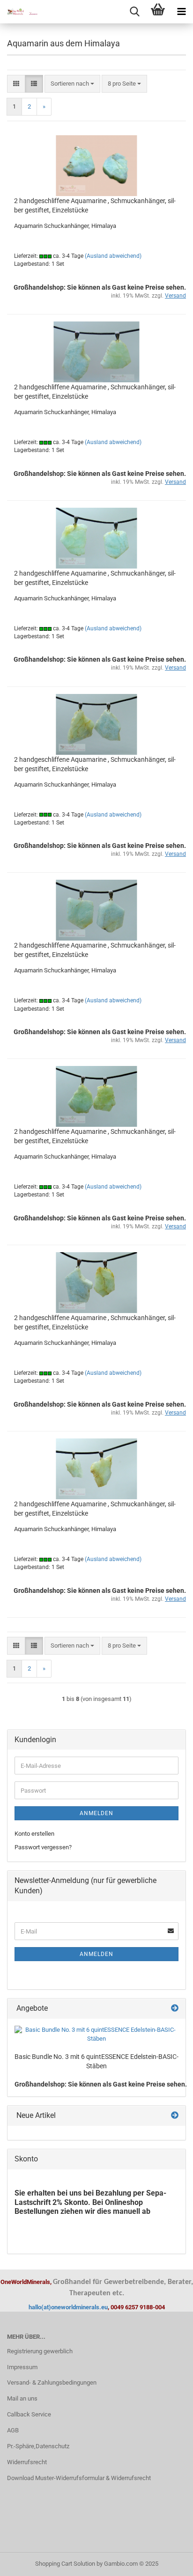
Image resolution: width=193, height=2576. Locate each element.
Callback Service (29, 2414)
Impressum (22, 2367)
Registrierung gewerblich (40, 2351)
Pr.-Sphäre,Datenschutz (38, 2446)
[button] (16, 84)
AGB (13, 2430)
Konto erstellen (34, 1834)
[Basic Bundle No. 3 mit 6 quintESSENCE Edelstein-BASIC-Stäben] (96, 2034)
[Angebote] (175, 2009)
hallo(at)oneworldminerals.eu (68, 2307)
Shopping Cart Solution (65, 2564)
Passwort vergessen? (43, 1847)
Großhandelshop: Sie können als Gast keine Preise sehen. (101, 2084)
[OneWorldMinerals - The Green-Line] (19, 12)
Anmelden (96, 1813)
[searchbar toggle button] (134, 12)
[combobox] (72, 84)
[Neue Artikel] (175, 2116)
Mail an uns (22, 2398)
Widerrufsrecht (27, 2462)
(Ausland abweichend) (113, 256)
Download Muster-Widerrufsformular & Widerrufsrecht (79, 2478)
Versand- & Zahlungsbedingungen (52, 2383)
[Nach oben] (167, 2562)
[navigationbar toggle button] (181, 12)
